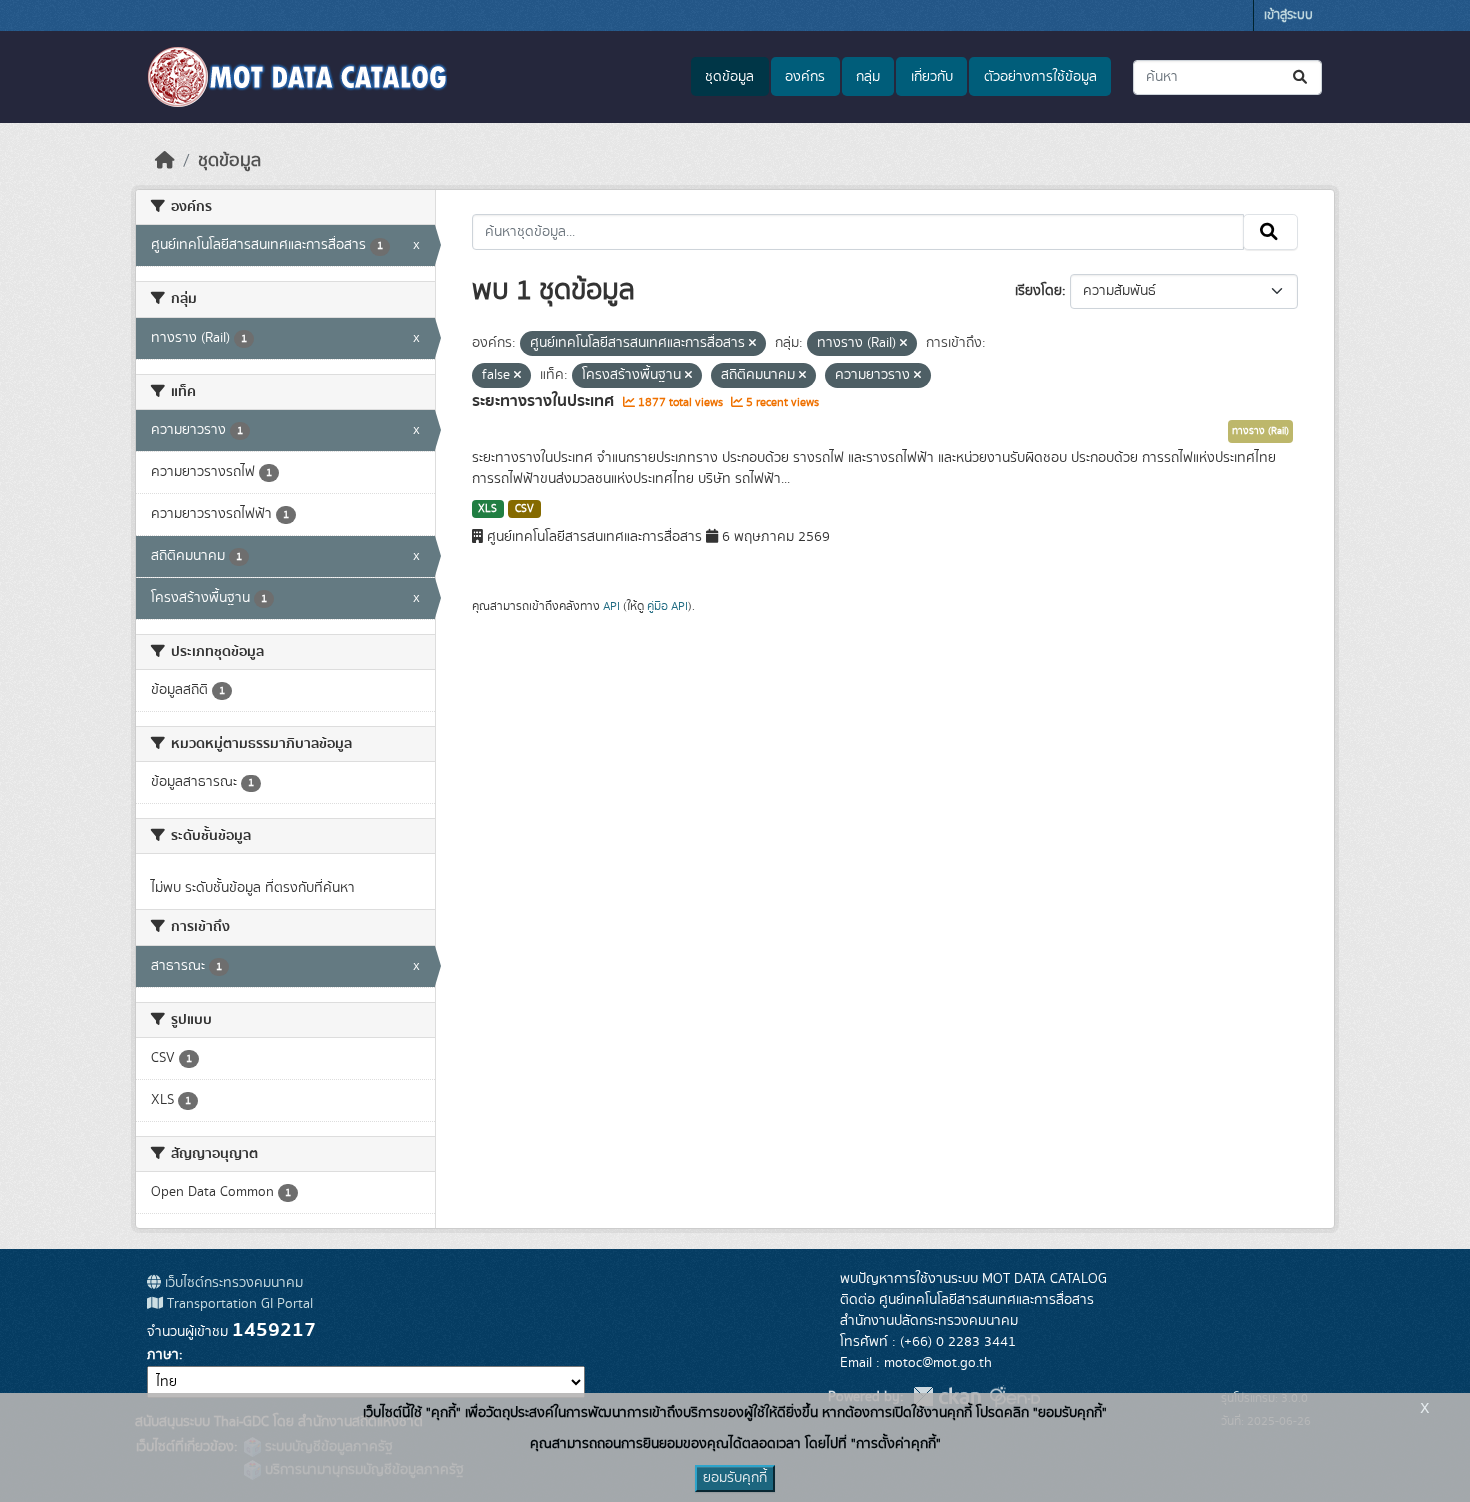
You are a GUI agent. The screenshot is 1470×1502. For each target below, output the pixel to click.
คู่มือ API (667, 606)
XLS (487, 509)
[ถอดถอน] (752, 344)
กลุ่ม (868, 77)
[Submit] (1301, 77)
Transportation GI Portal (238, 1304)
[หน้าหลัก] (165, 161)
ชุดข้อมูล (729, 77)
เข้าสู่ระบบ (1288, 15)
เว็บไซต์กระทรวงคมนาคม (232, 1283)
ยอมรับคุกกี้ (735, 1478)
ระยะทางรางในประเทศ (545, 401)
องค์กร (805, 77)
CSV (524, 509)
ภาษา (163, 1355)
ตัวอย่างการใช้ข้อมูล (1040, 77)
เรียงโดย (1038, 291)
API (611, 606)
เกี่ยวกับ (932, 77)
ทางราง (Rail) (1260, 431)
